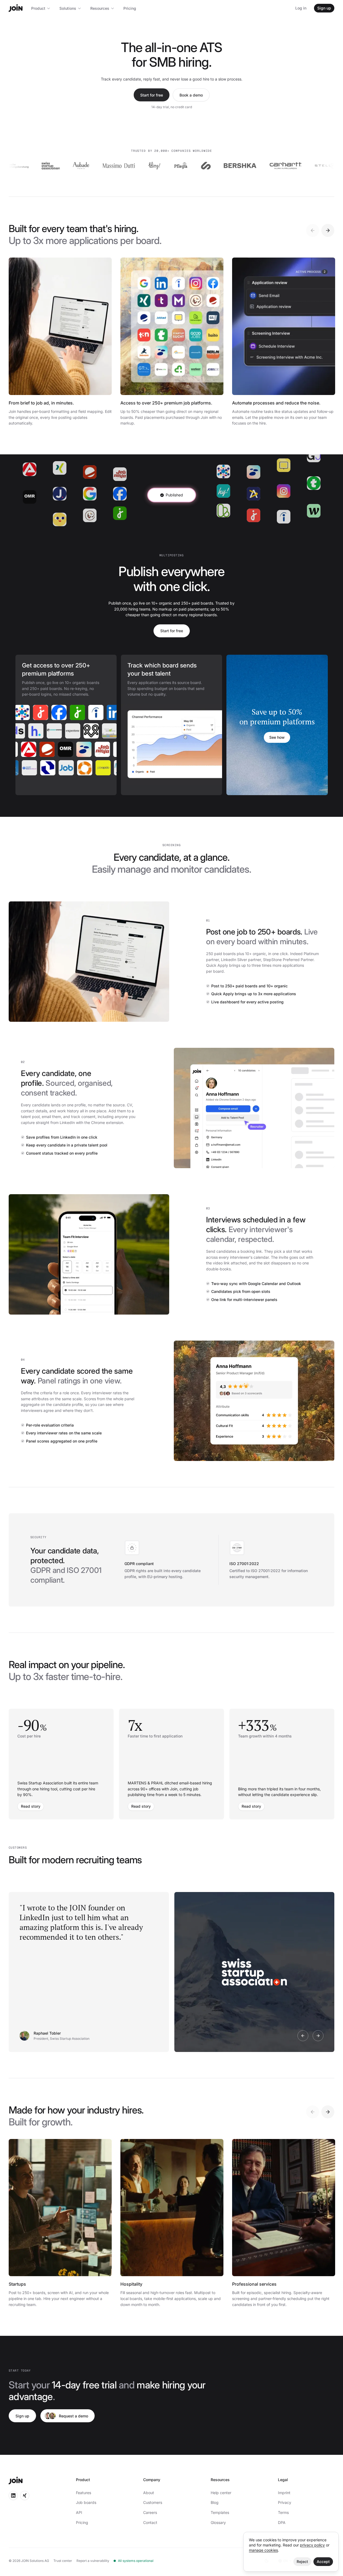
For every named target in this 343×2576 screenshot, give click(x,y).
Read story (31, 1806)
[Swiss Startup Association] (15, 166)
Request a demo (73, 2416)
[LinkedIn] (101, 712)
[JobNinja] (91, 749)
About (149, 2493)
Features (84, 2493)
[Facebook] (46, 712)
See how (277, 737)
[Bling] (118, 166)
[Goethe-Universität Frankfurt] (25, 768)
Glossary (218, 2522)
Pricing (130, 8)
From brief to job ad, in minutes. (41, 403)
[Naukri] (43, 768)
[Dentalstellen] (33, 731)
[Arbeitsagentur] (17, 749)
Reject (302, 2561)
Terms (283, 2512)
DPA (282, 2522)
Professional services (254, 2284)
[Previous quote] (303, 2036)
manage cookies (263, 2550)
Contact (150, 2522)
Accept (323, 2561)
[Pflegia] (145, 166)
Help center (221, 2493)
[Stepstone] (72, 749)
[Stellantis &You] (295, 166)
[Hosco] (51, 731)
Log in (301, 8)
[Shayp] (170, 166)
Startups (17, 2284)
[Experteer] (88, 731)
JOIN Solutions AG (35, 2561)
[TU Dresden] (62, 768)
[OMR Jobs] (54, 749)
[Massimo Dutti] (83, 166)
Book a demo (191, 95)
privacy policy (312, 2545)
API (79, 2512)
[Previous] (313, 230)
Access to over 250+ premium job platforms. (166, 403)
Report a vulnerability (93, 2561)
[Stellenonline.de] (70, 731)
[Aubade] (45, 166)
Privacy (285, 2502)
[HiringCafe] (109, 749)
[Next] (328, 230)
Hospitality (131, 2284)
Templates (220, 2512)
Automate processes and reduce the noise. (276, 403)
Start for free (152, 95)
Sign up (324, 8)
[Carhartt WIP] (249, 166)
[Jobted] (80, 768)
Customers (153, 2502)
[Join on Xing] (25, 2495)
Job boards (86, 2502)
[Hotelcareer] (36, 749)
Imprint (284, 2493)
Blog (215, 2502)
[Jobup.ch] (65, 712)
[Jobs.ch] (28, 712)
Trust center (63, 2561)
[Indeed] (83, 712)
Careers (150, 2512)
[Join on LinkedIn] (13, 2495)
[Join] (16, 8)
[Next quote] (318, 2036)
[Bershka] (204, 166)
